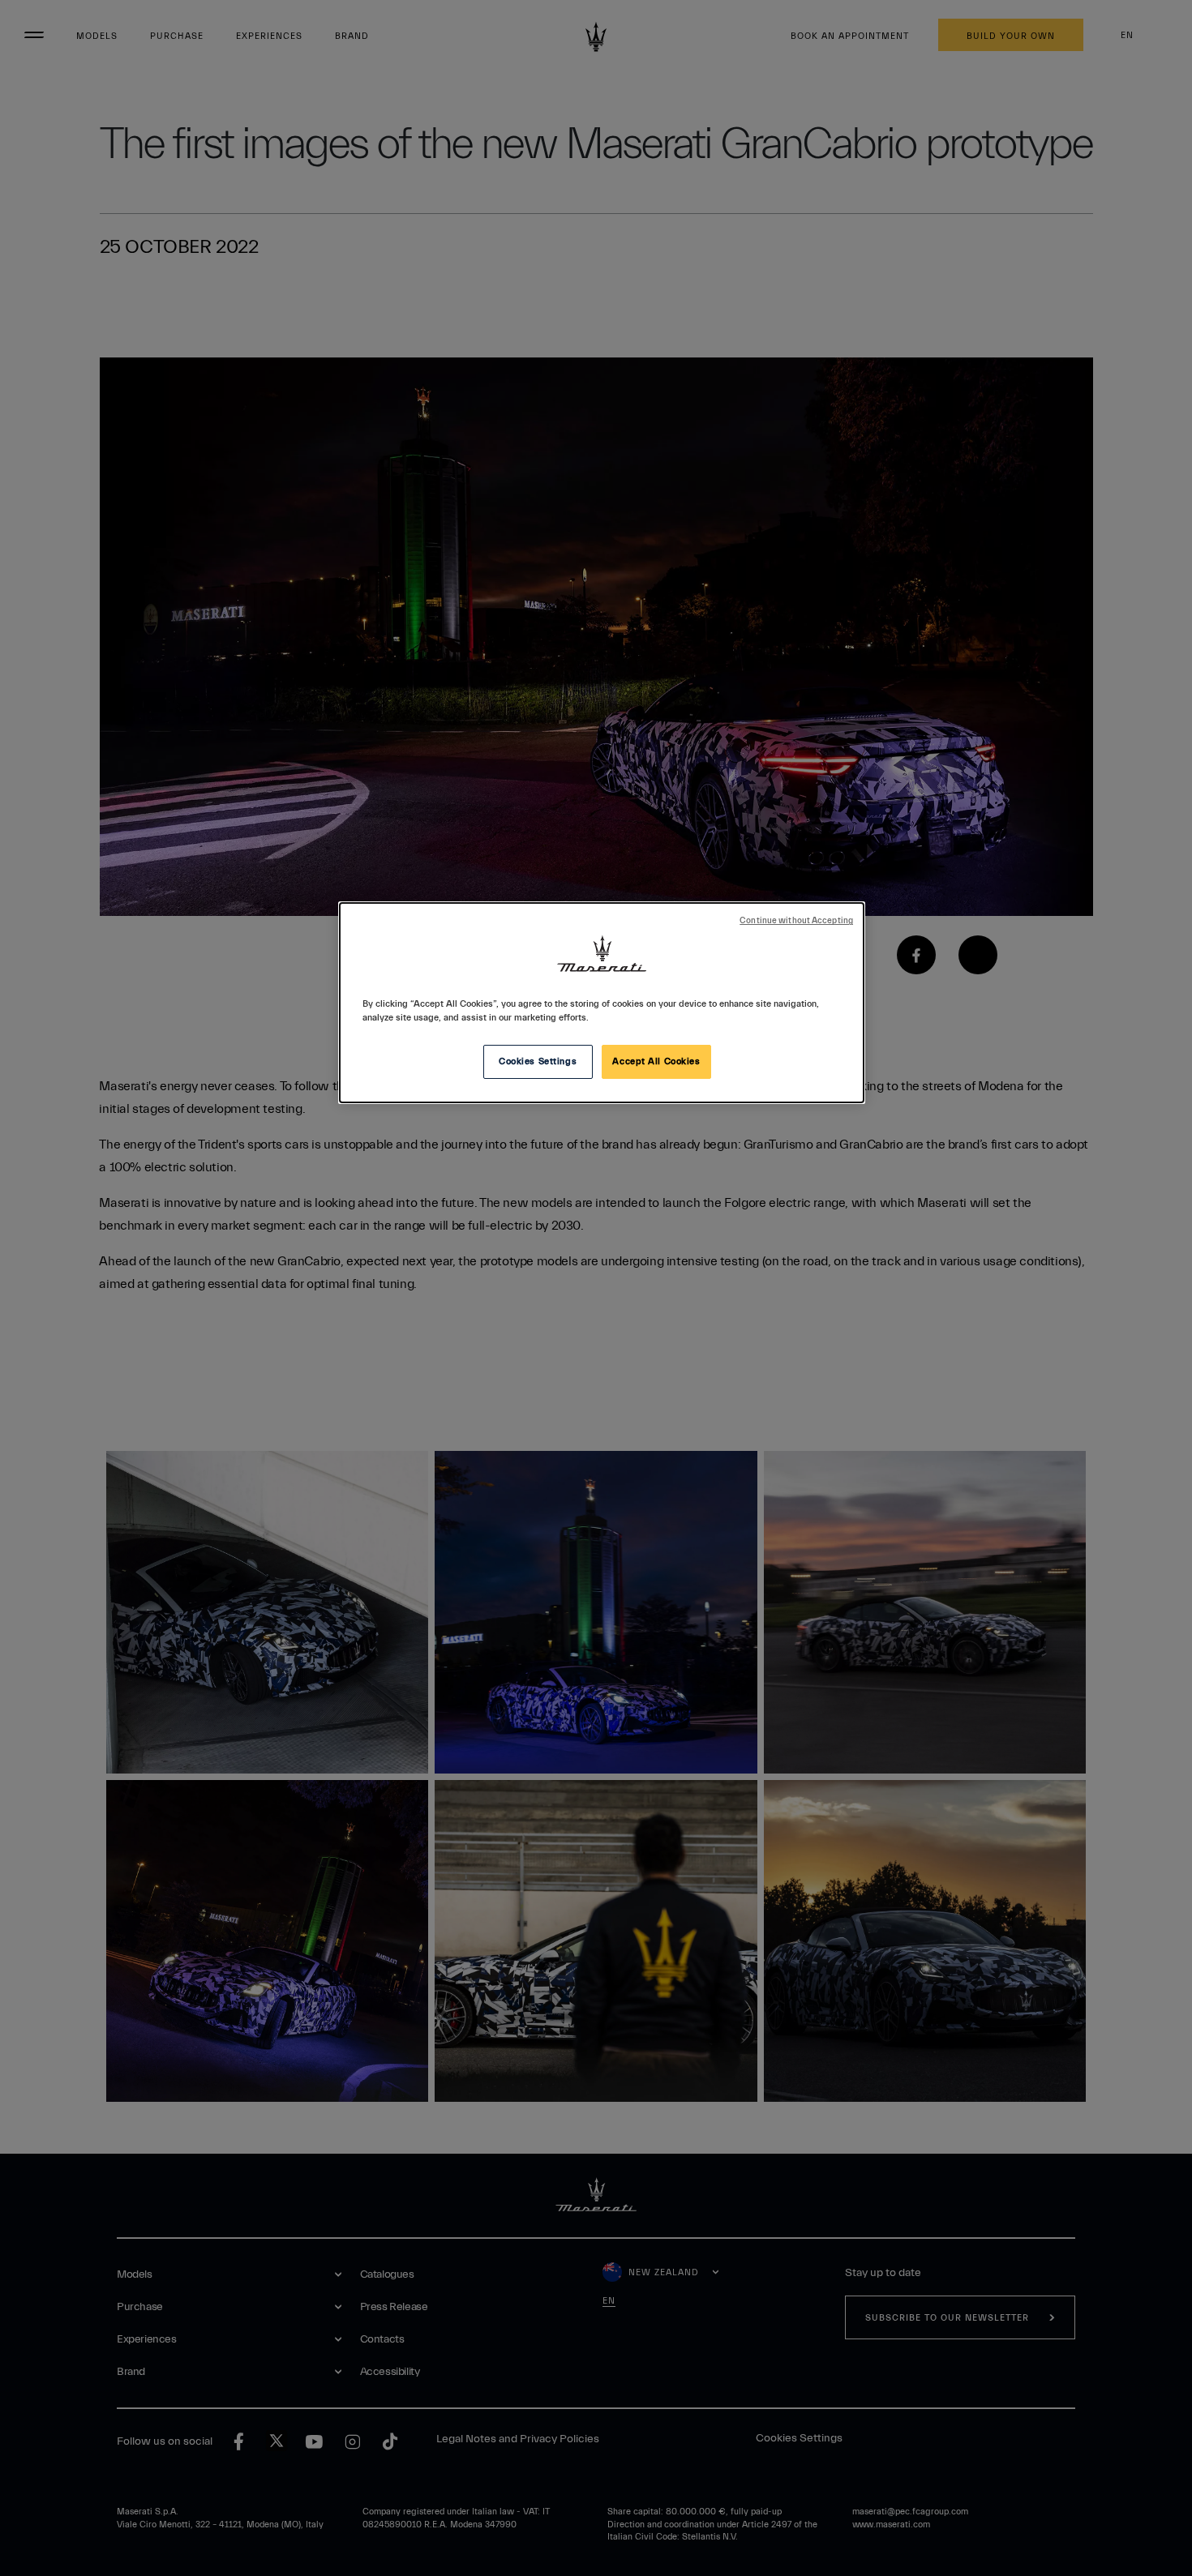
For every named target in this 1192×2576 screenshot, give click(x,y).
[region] (602, 1003)
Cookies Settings (538, 1061)
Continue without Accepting (796, 921)
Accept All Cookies (656, 1061)
